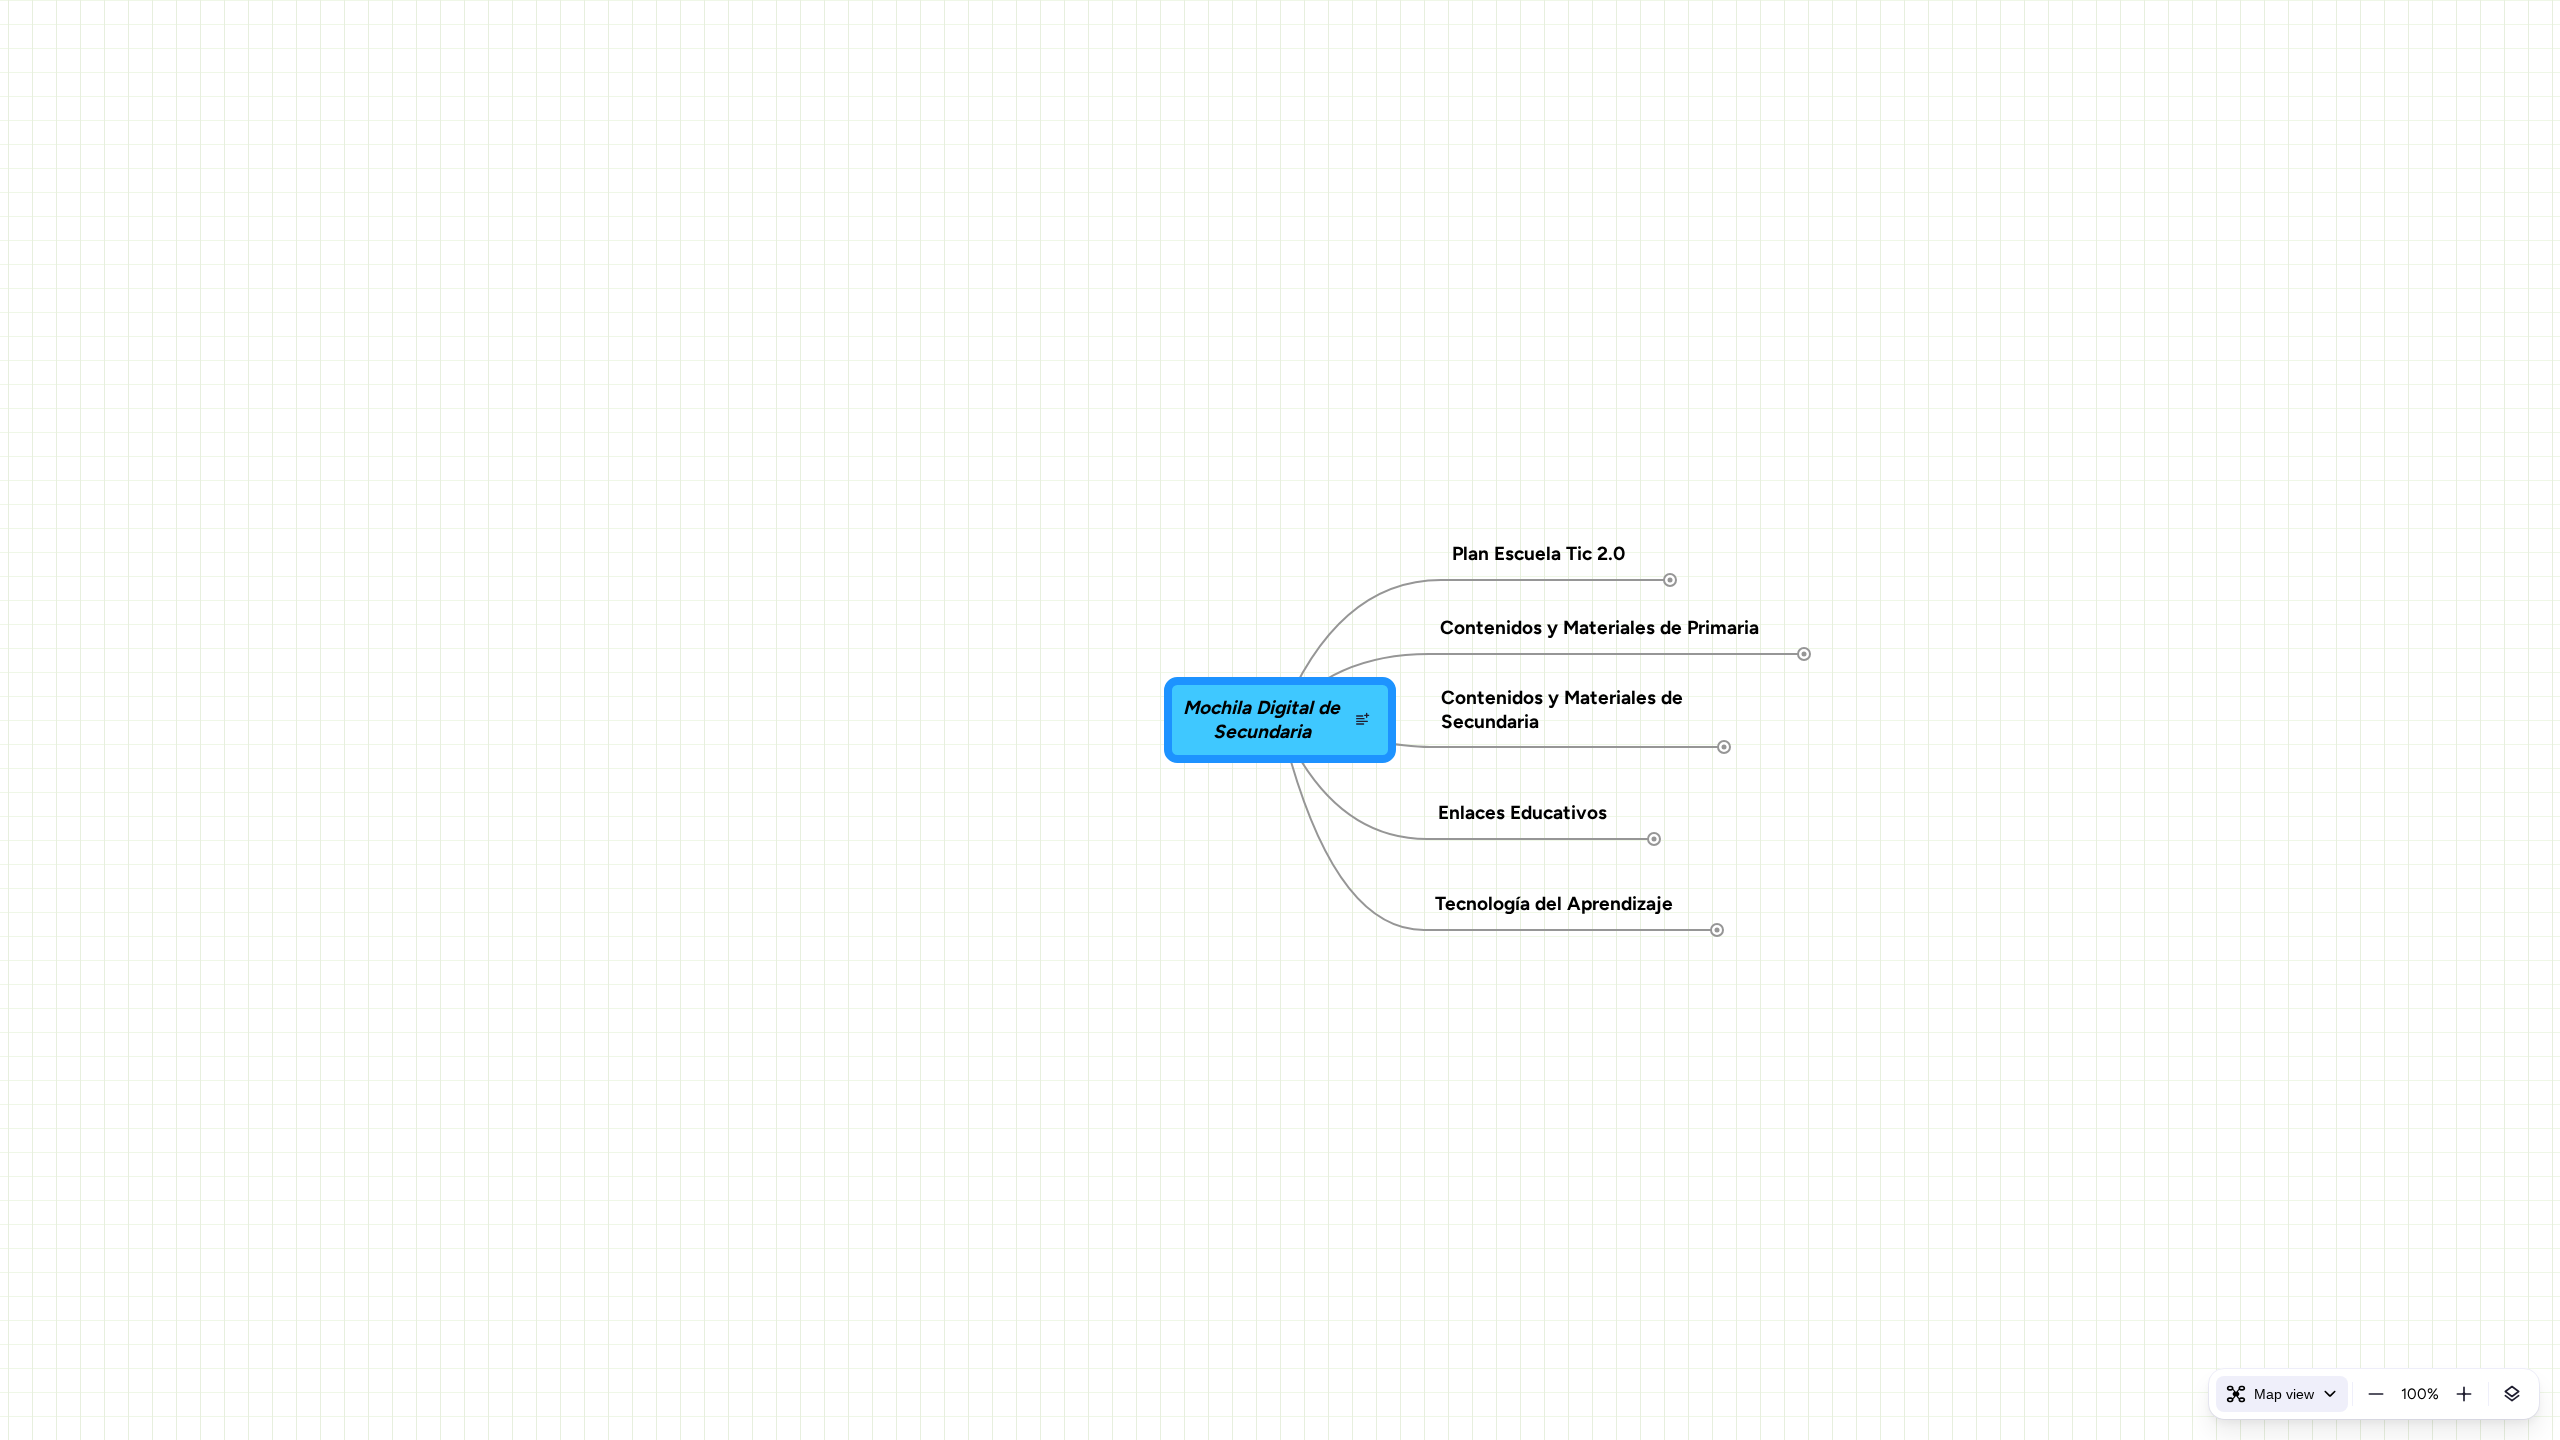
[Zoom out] (2376, 1394)
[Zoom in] (2464, 1394)
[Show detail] (2512, 1394)
